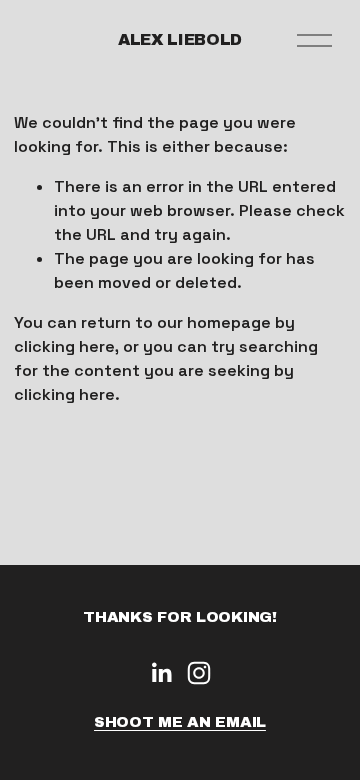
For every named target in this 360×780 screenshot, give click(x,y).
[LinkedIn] (161, 673)
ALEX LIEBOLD (180, 39)
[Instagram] (199, 673)
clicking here (64, 346)
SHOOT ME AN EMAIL (180, 722)
